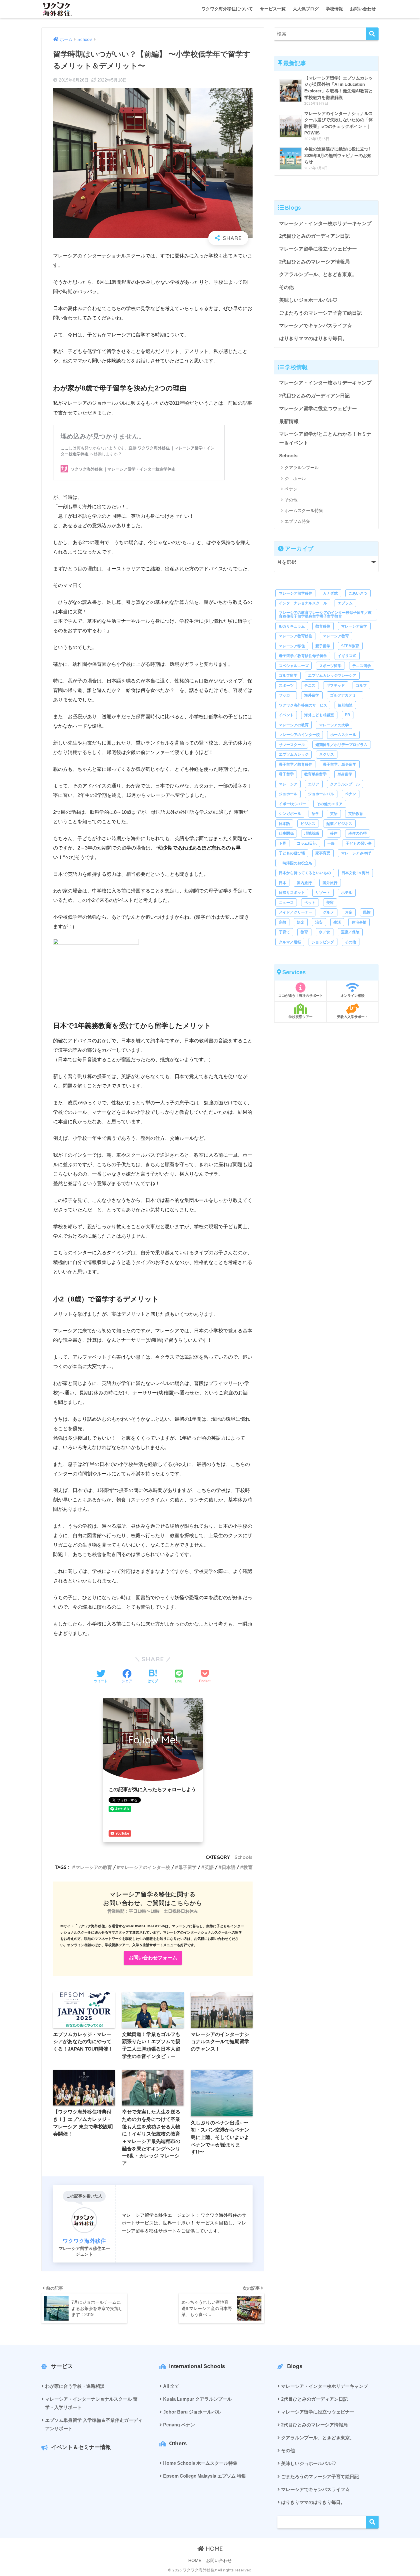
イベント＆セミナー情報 (81, 2447)
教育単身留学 (315, 774)
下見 (283, 843)
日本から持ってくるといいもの (305, 873)
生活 (337, 922)
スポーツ (286, 685)
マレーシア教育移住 (296, 636)
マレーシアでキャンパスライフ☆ (316, 326)
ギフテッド (336, 685)
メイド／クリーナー (296, 912)
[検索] (372, 34)
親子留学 (323, 646)
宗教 (283, 922)
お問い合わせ (363, 9)
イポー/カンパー (292, 804)
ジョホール (295, 478)
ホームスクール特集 (304, 510)
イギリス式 (347, 656)
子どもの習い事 (359, 843)
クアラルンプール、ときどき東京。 (318, 274)
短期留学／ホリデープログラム (341, 745)
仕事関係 (286, 833)
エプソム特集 (297, 521)
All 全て (171, 2386)
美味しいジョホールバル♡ (308, 300)
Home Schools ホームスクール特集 (200, 2463)
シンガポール (290, 814)
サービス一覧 (273, 9)
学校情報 (334, 9)
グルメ (328, 912)
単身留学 (345, 774)
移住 (334, 833)
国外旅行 (330, 883)
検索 (372, 2522)
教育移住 (323, 626)
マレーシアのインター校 (145, 1867)
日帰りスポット (292, 893)
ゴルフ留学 (288, 675)
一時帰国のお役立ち (296, 863)
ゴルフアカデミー (345, 695)
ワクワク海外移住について (227, 9)
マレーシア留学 (354, 626)
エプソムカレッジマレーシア (332, 675)
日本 (283, 883)
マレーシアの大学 (334, 725)
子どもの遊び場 (292, 853)
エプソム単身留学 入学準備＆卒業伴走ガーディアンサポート (94, 2424)
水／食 (324, 932)
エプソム (345, 603)
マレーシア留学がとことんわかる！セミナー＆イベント (325, 438)
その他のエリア (330, 804)
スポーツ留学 (330, 666)
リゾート (323, 893)
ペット (310, 903)
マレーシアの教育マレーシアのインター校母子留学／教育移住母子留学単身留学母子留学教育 (325, 614)
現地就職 (312, 833)
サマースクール (292, 745)
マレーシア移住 (292, 646)
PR (347, 715)
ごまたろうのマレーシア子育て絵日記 (320, 313)
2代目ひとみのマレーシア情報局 (314, 262)
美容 (330, 903)
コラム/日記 (307, 843)
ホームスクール (343, 735)
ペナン (291, 489)
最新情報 (289, 421)
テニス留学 (362, 666)
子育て (284, 932)
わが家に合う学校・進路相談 (75, 2386)
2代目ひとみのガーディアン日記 (314, 236)
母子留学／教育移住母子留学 (303, 656)
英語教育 (356, 814)
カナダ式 (330, 593)
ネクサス (327, 754)
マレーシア (288, 784)
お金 (349, 912)
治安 (319, 922)
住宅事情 (359, 922)
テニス (310, 685)
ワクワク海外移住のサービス (303, 705)
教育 (248, 1867)
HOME (213, 2549)
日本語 (229, 1867)
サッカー (286, 695)
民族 (367, 912)
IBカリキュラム (292, 626)
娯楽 (301, 922)
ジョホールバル (321, 794)
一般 (331, 843)
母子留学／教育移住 (296, 764)
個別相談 (345, 705)
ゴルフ (361, 685)
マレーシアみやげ (356, 853)
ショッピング (323, 942)
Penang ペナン (179, 2425)
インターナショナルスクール (303, 603)
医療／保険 (350, 932)
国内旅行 (304, 883)
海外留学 (312, 695)
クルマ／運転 (290, 942)
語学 (315, 814)
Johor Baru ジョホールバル (192, 2412)
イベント (286, 715)
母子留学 (187, 1867)
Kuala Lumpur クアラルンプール (197, 2399)
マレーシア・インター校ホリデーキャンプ (325, 224)
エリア (314, 784)
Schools (244, 1857)
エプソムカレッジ (294, 754)
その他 (286, 287)
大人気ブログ (306, 9)
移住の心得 (358, 833)
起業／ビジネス (339, 824)
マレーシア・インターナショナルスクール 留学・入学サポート (91, 2403)
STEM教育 (350, 646)
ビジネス (308, 824)
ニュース (286, 903)
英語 (209, 1867)
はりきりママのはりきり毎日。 (313, 339)
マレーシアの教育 (94, 1867)
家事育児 (323, 853)
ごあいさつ (358, 593)
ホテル (347, 893)
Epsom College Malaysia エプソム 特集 (205, 2476)
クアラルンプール (302, 468)
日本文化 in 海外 (355, 873)
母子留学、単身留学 (340, 764)
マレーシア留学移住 (296, 593)
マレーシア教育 (336, 636)
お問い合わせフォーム (153, 1958)
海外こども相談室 (319, 715)
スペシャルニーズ (294, 666)
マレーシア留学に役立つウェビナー (318, 249)
